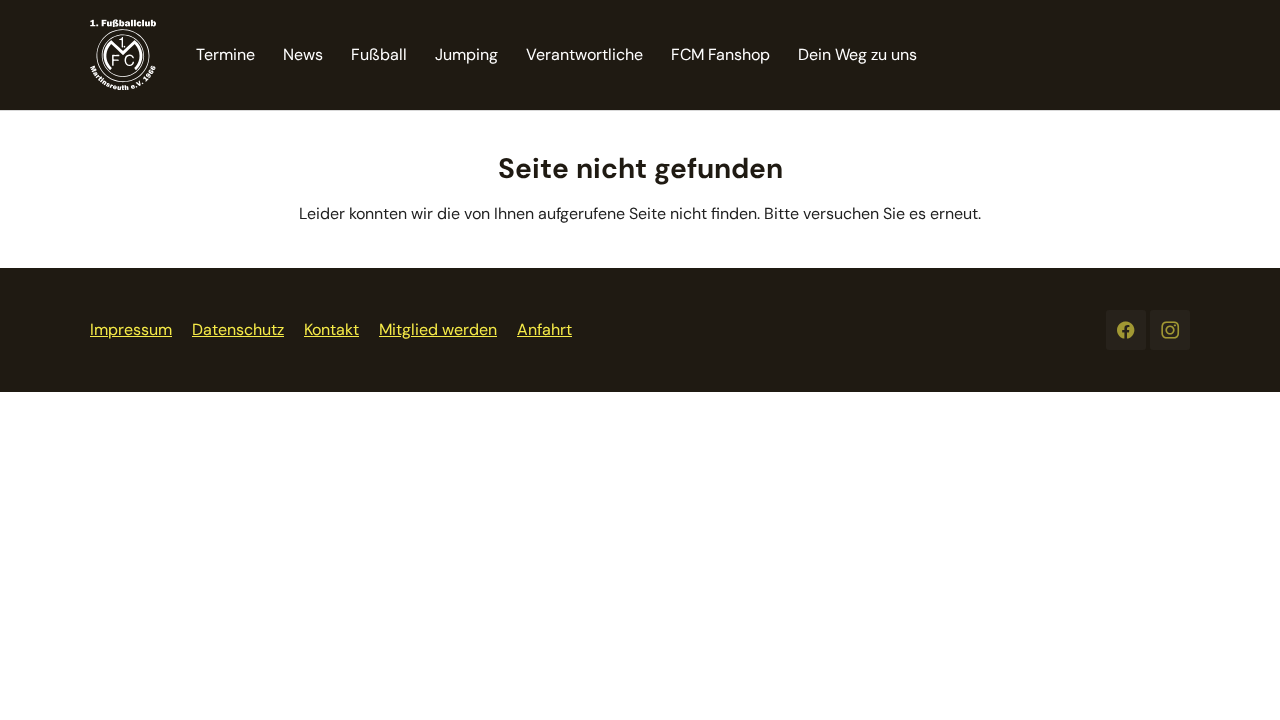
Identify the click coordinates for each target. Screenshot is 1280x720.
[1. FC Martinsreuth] (123, 54)
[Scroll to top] (1236, 676)
